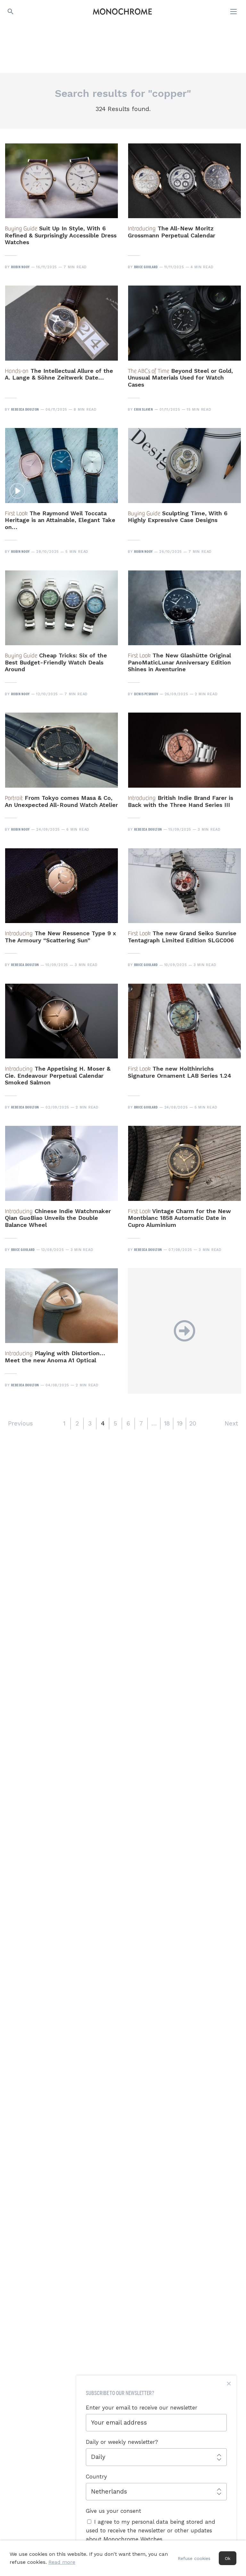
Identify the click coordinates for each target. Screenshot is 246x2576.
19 (180, 1423)
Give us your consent (114, 2511)
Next (231, 1423)
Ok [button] (228, 2558)
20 (193, 1423)
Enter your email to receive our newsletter (142, 2408)
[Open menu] (234, 12)
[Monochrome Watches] (122, 12)
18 (167, 1423)
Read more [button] (62, 2562)
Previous (20, 1423)
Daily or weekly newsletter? (122, 2442)
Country (96, 2477)
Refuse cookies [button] (194, 2558)
